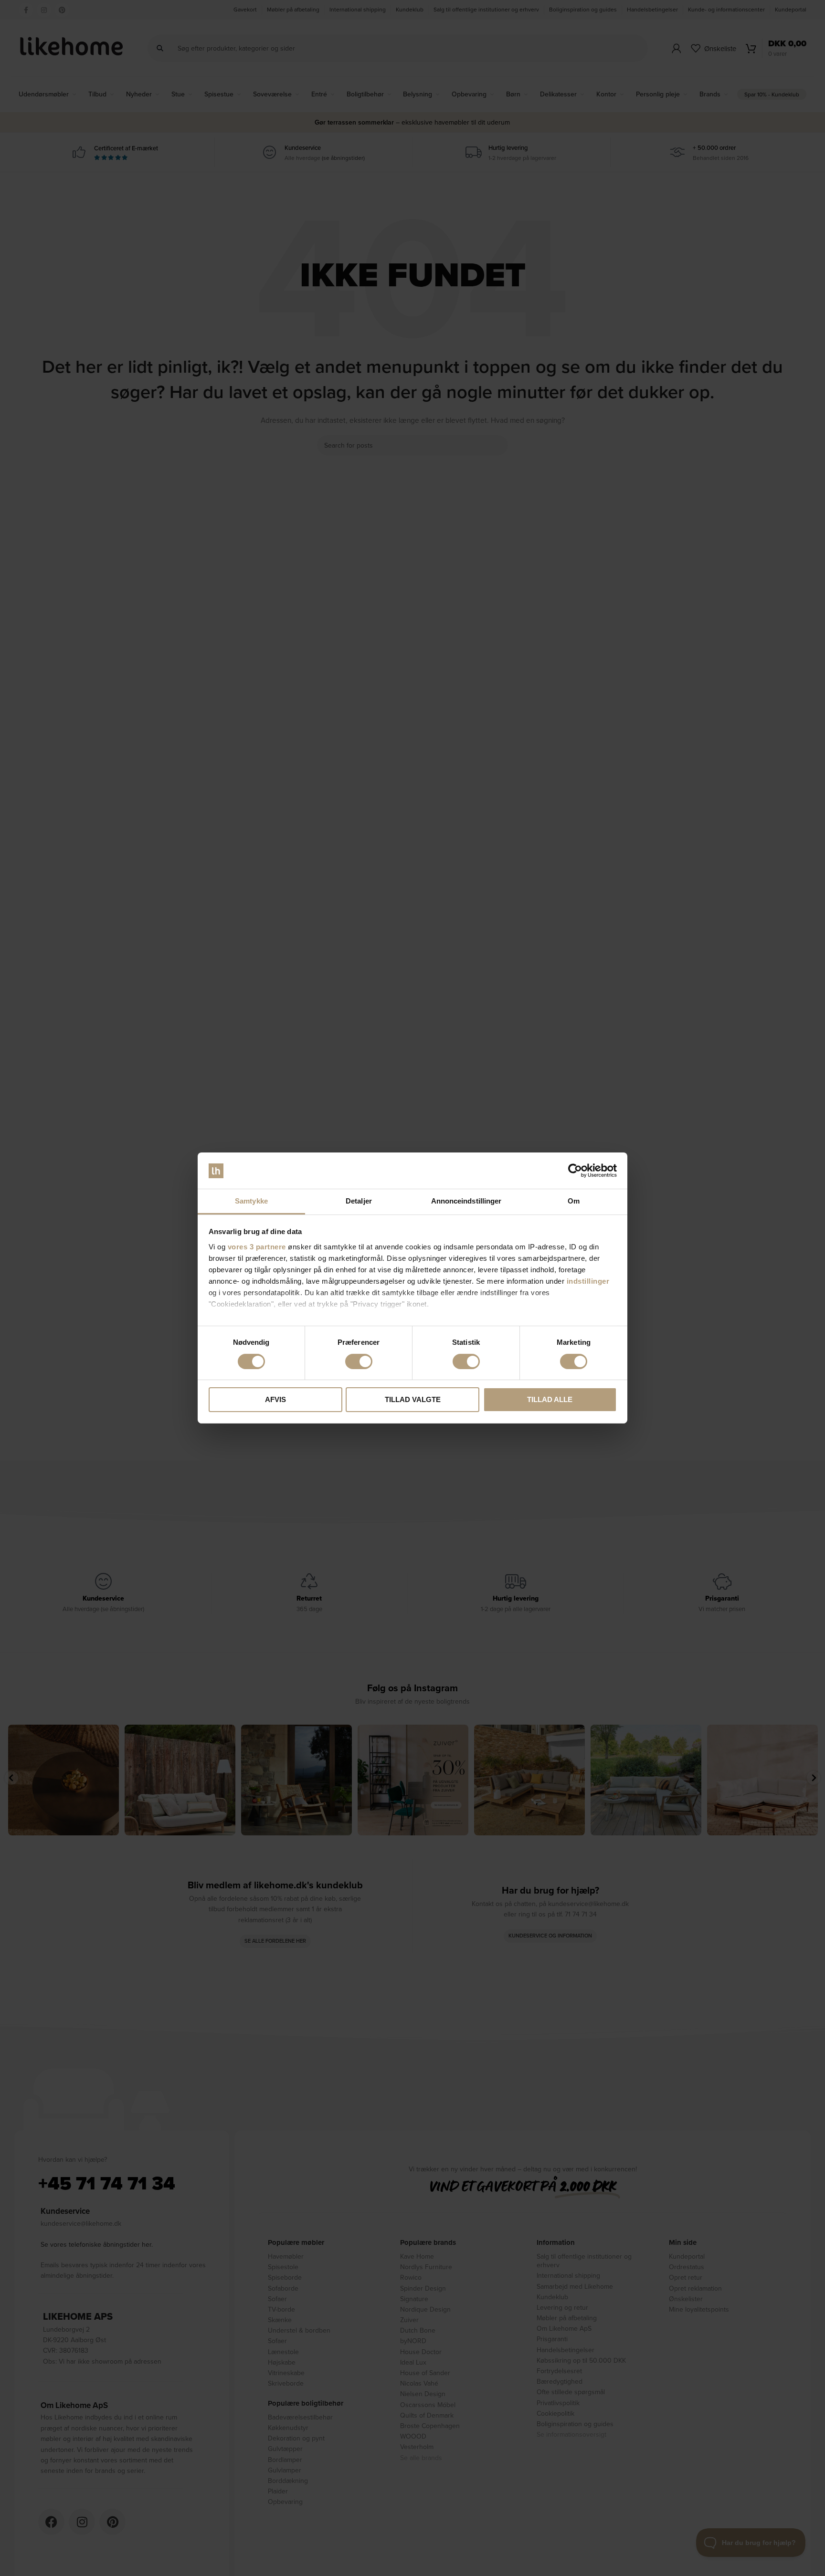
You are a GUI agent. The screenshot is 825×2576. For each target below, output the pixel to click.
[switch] (359, 1361)
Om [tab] (574, 1201)
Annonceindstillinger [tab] (466, 1201)
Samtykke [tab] (251, 1201)
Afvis (275, 1400)
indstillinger (588, 1281)
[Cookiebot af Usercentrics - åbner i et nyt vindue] (575, 1171)
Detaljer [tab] (359, 1201)
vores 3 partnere (257, 1247)
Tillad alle (550, 1400)
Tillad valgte (413, 1400)
